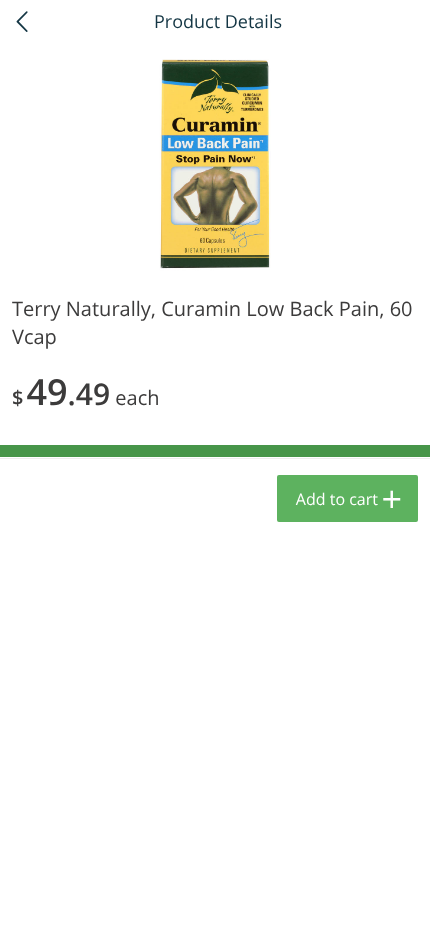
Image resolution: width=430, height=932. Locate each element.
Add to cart (337, 499)
